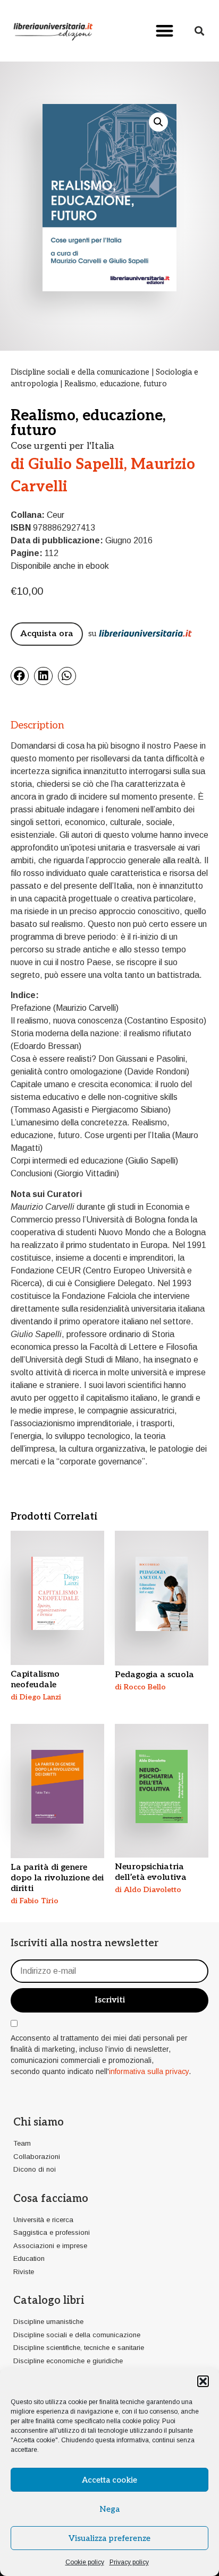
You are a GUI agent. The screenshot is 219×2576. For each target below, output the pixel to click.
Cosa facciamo (51, 2199)
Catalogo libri (49, 2301)
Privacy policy (129, 2562)
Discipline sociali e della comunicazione (80, 372)
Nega (109, 2509)
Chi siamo (39, 2122)
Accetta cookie (109, 2480)
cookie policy (141, 2421)
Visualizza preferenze (109, 2538)
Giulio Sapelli (76, 465)
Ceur (56, 515)
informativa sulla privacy (149, 2071)
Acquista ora (47, 634)
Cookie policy (85, 2562)
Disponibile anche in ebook (60, 566)
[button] (203, 2381)
